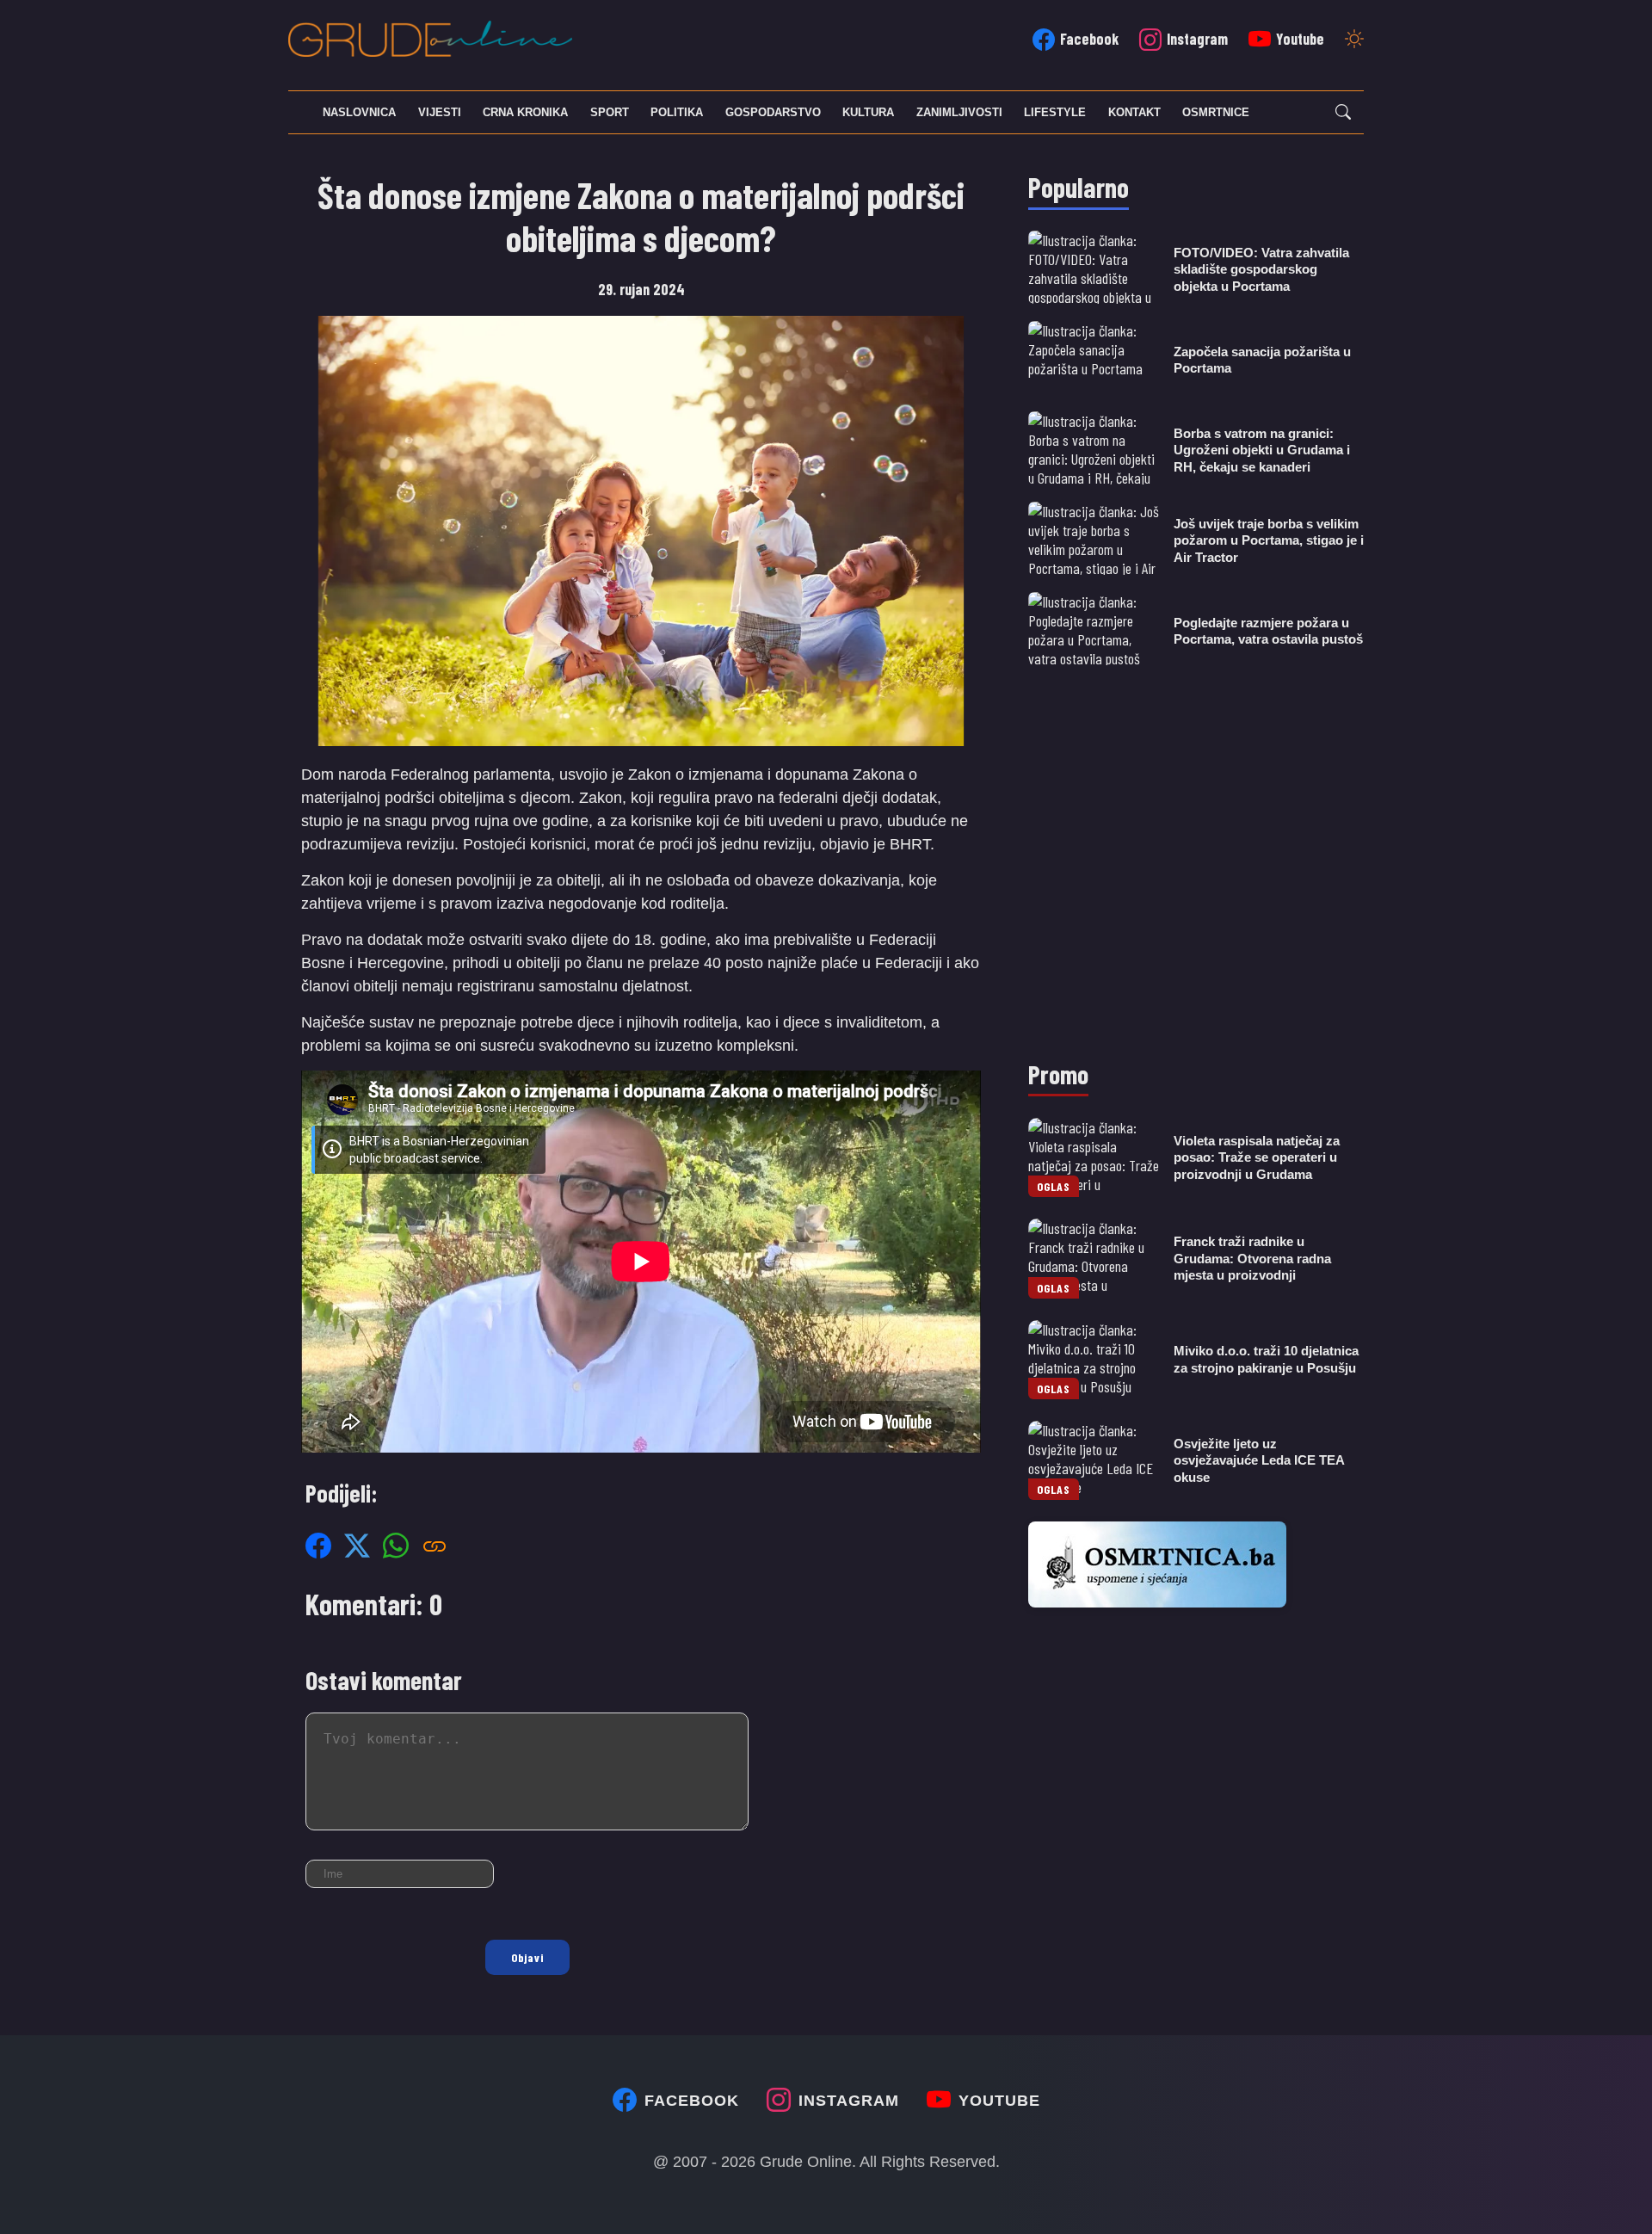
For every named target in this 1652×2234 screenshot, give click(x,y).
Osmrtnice (1216, 112)
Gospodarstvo (773, 112)
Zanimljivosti (959, 112)
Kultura (868, 112)
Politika (677, 112)
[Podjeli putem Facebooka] (318, 1545)
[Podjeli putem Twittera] (357, 1545)
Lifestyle (1055, 112)
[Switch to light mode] (1354, 40)
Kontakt (1134, 112)
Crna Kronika (525, 112)
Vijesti (440, 112)
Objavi (527, 1957)
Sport (610, 112)
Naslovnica (359, 112)
